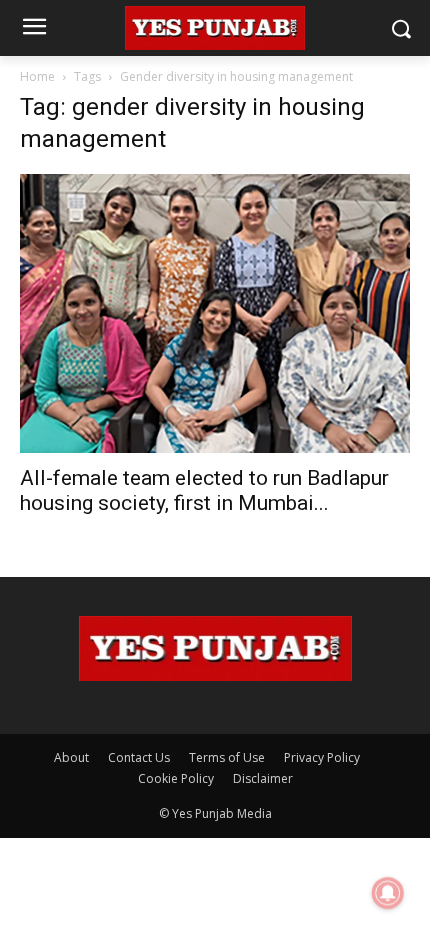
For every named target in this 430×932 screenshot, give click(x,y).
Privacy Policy (322, 757)
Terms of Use (227, 757)
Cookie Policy (176, 778)
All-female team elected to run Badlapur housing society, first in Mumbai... (204, 490)
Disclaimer (263, 778)
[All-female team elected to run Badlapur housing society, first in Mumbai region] (215, 313)
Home (37, 76)
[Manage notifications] (388, 893)
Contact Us (139, 757)
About (71, 757)
